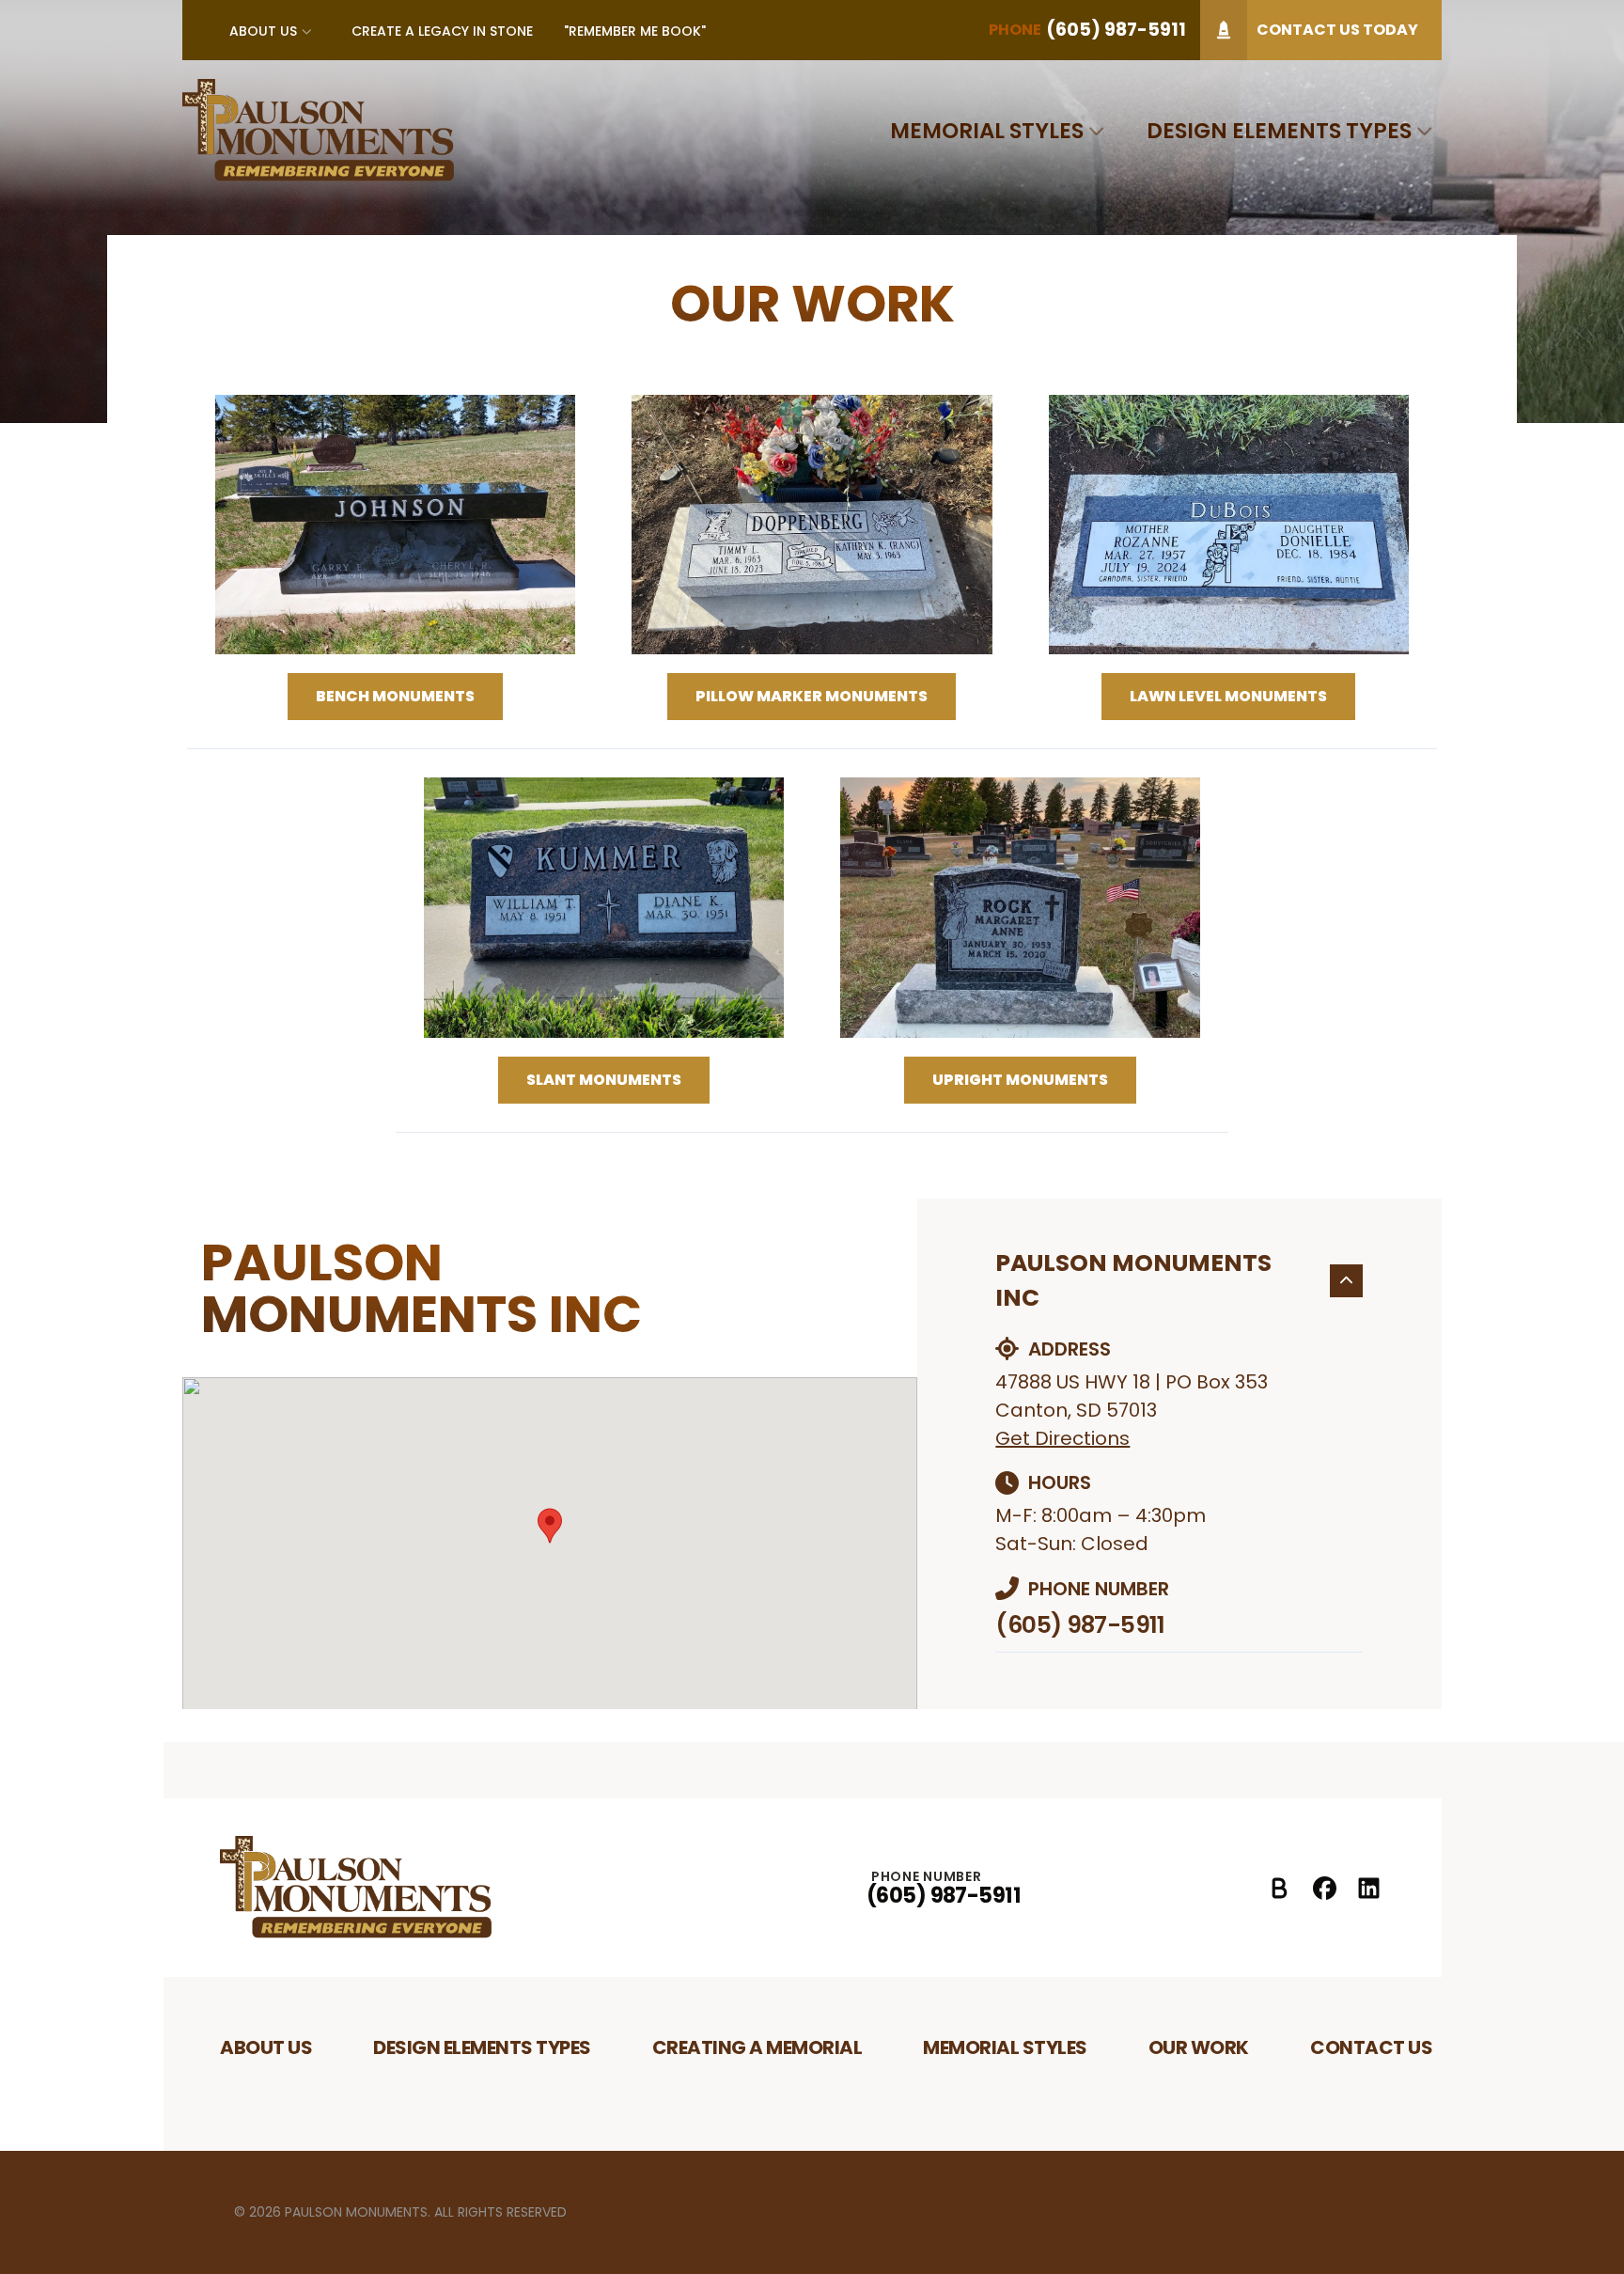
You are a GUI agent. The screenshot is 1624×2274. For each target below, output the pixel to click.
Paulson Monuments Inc (1133, 1281)
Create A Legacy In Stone (442, 31)
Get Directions (1062, 1438)
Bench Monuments (395, 696)
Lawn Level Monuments (1228, 696)
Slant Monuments (604, 1080)
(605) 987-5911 (1080, 1625)
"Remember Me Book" (635, 31)
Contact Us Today (1337, 30)
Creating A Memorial (757, 2047)
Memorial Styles (987, 131)
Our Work (1199, 2047)
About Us (263, 31)
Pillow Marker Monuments (812, 696)
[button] (550, 1526)
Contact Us (1371, 2047)
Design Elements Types (1279, 131)
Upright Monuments (1020, 1080)
